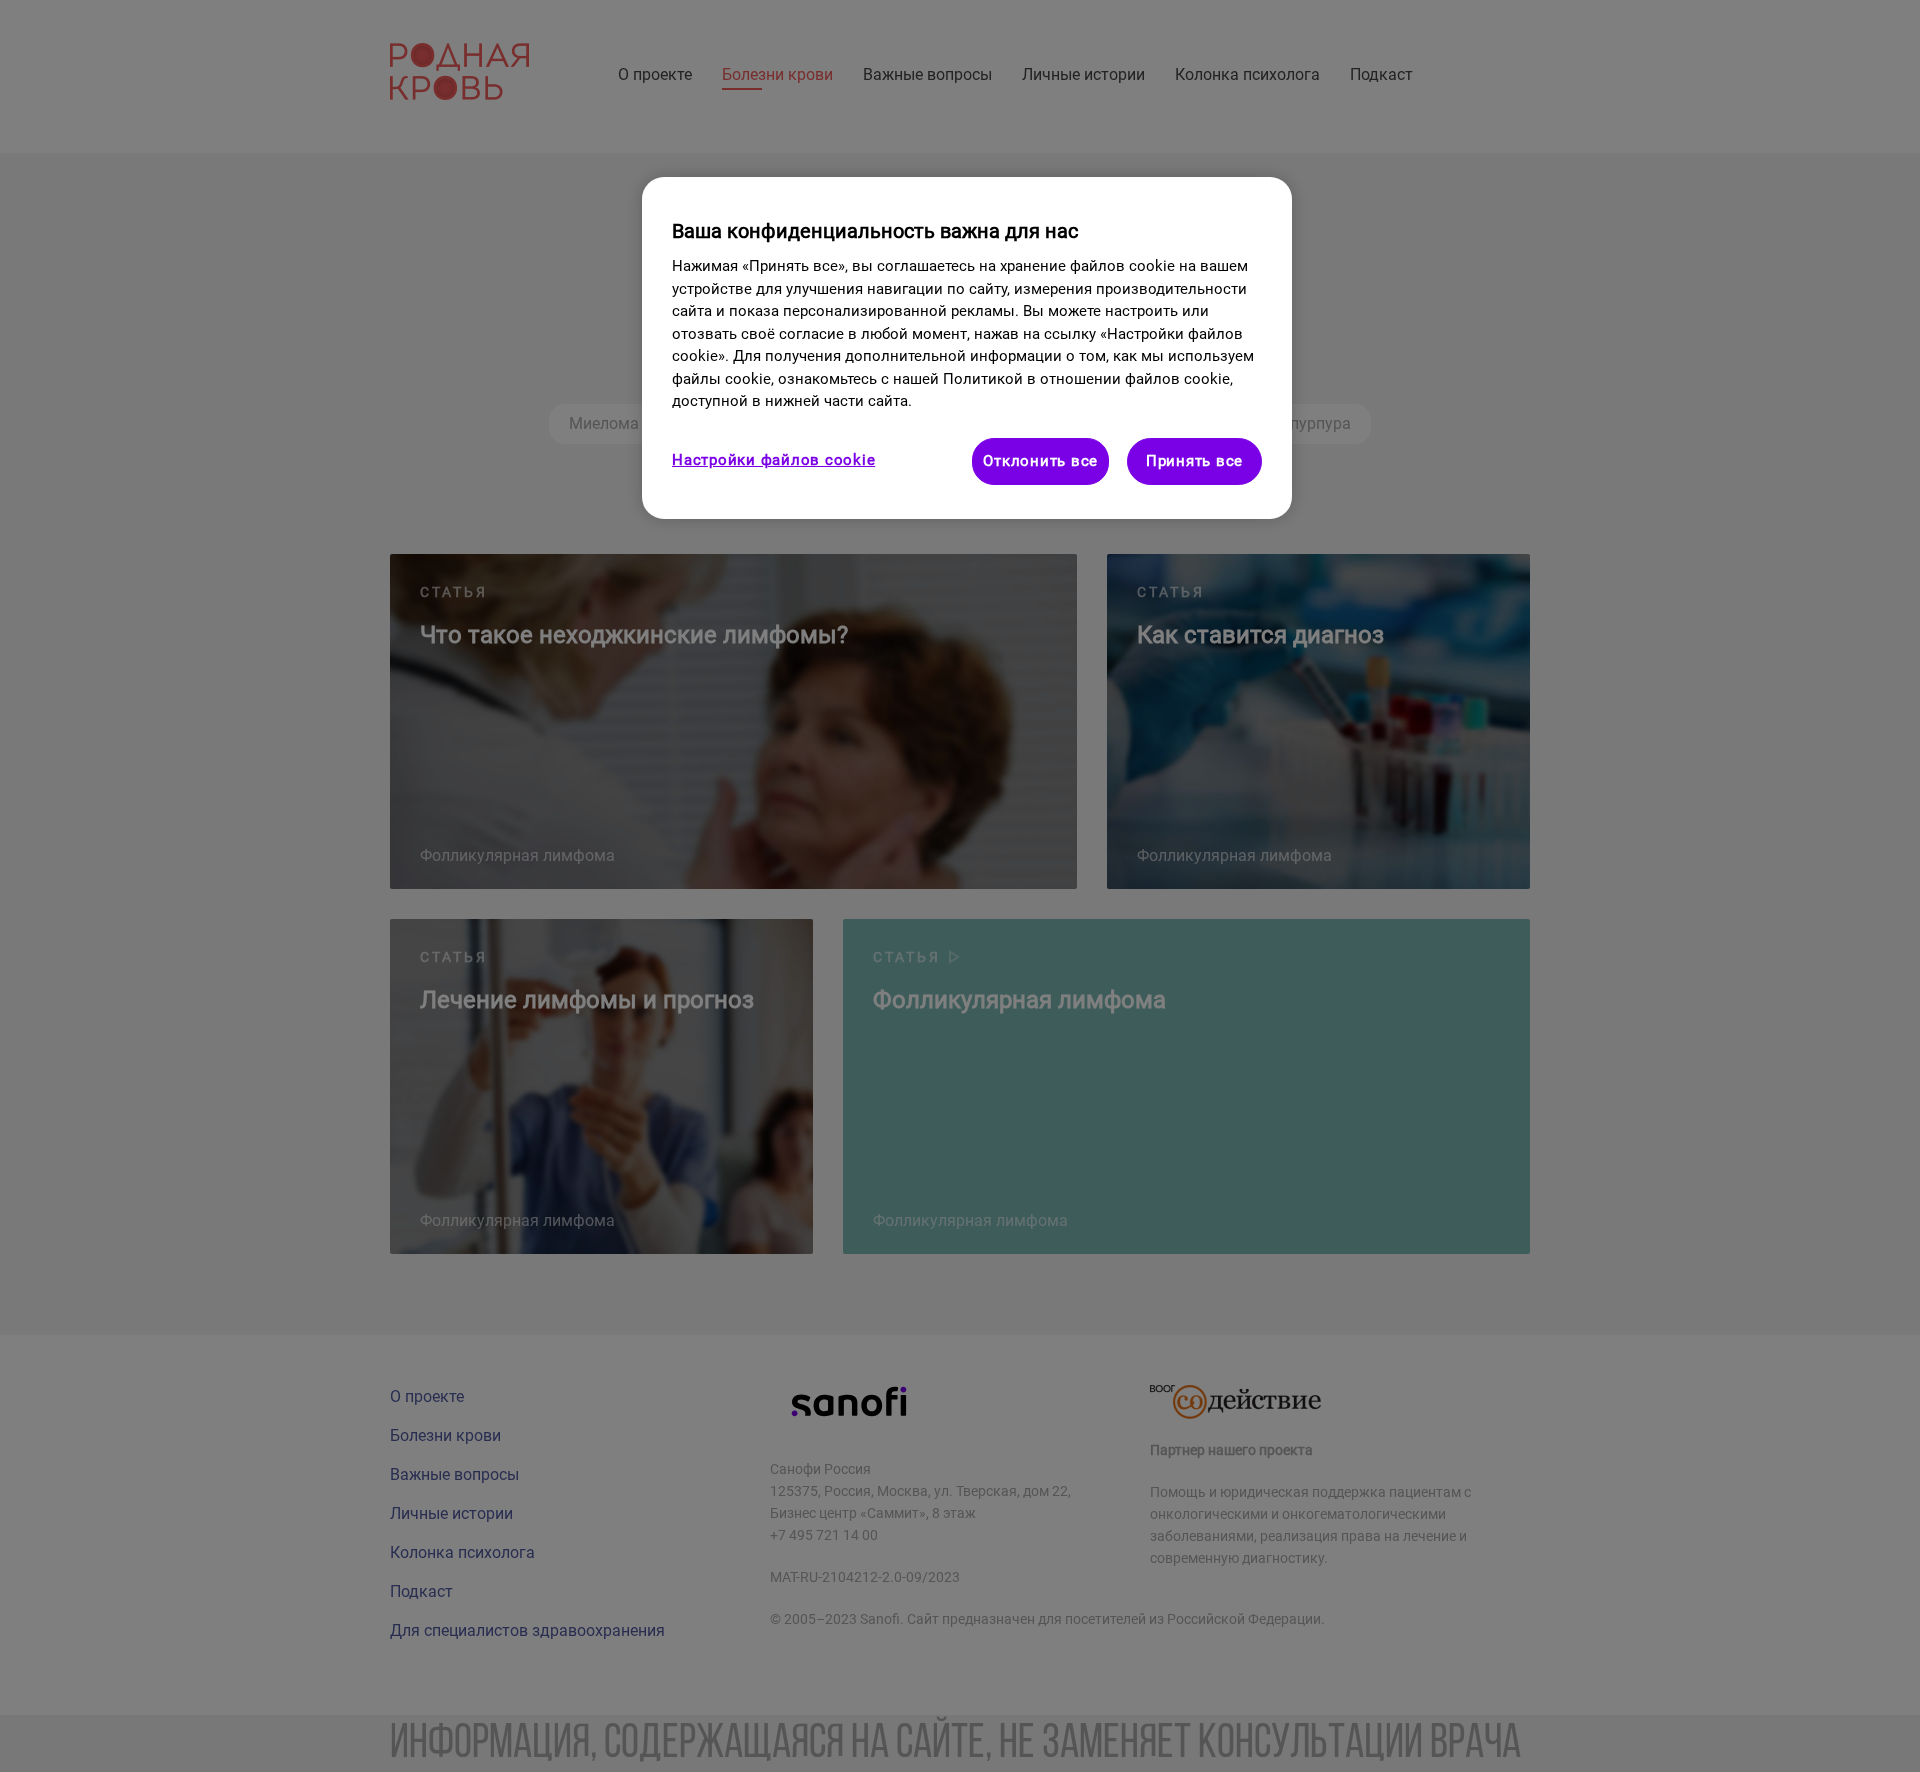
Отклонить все (1040, 461)
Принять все (1194, 461)
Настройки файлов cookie (773, 460)
